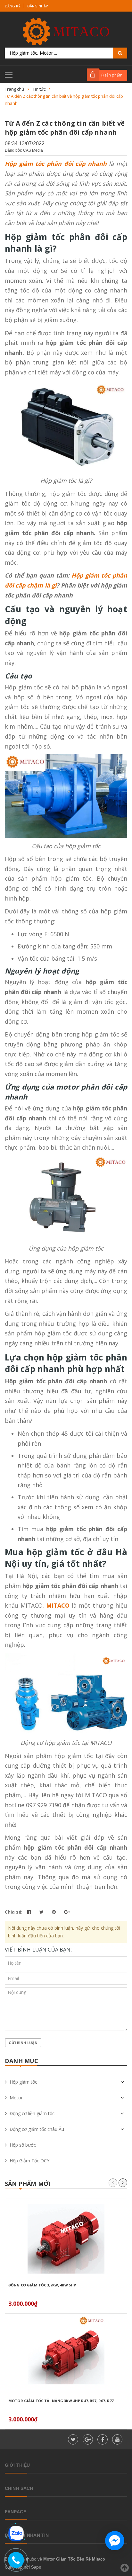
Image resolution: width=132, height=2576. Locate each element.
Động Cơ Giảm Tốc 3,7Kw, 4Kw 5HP (42, 2285)
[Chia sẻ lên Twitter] (42, 1912)
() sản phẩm (112, 75)
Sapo (36, 2567)
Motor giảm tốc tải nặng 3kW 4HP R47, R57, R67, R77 (61, 2401)
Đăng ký (13, 6)
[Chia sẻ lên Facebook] (30, 1912)
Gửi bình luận (23, 2043)
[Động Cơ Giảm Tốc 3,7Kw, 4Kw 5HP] (66, 2239)
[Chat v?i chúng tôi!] (115, 2541)
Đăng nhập (38, 6)
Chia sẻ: (14, 1912)
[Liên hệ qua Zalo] (16, 2534)
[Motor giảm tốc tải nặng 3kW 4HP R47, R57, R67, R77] (66, 2354)
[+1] (67, 1912)
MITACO (58, 1605)
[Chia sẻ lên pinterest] (54, 1912)
